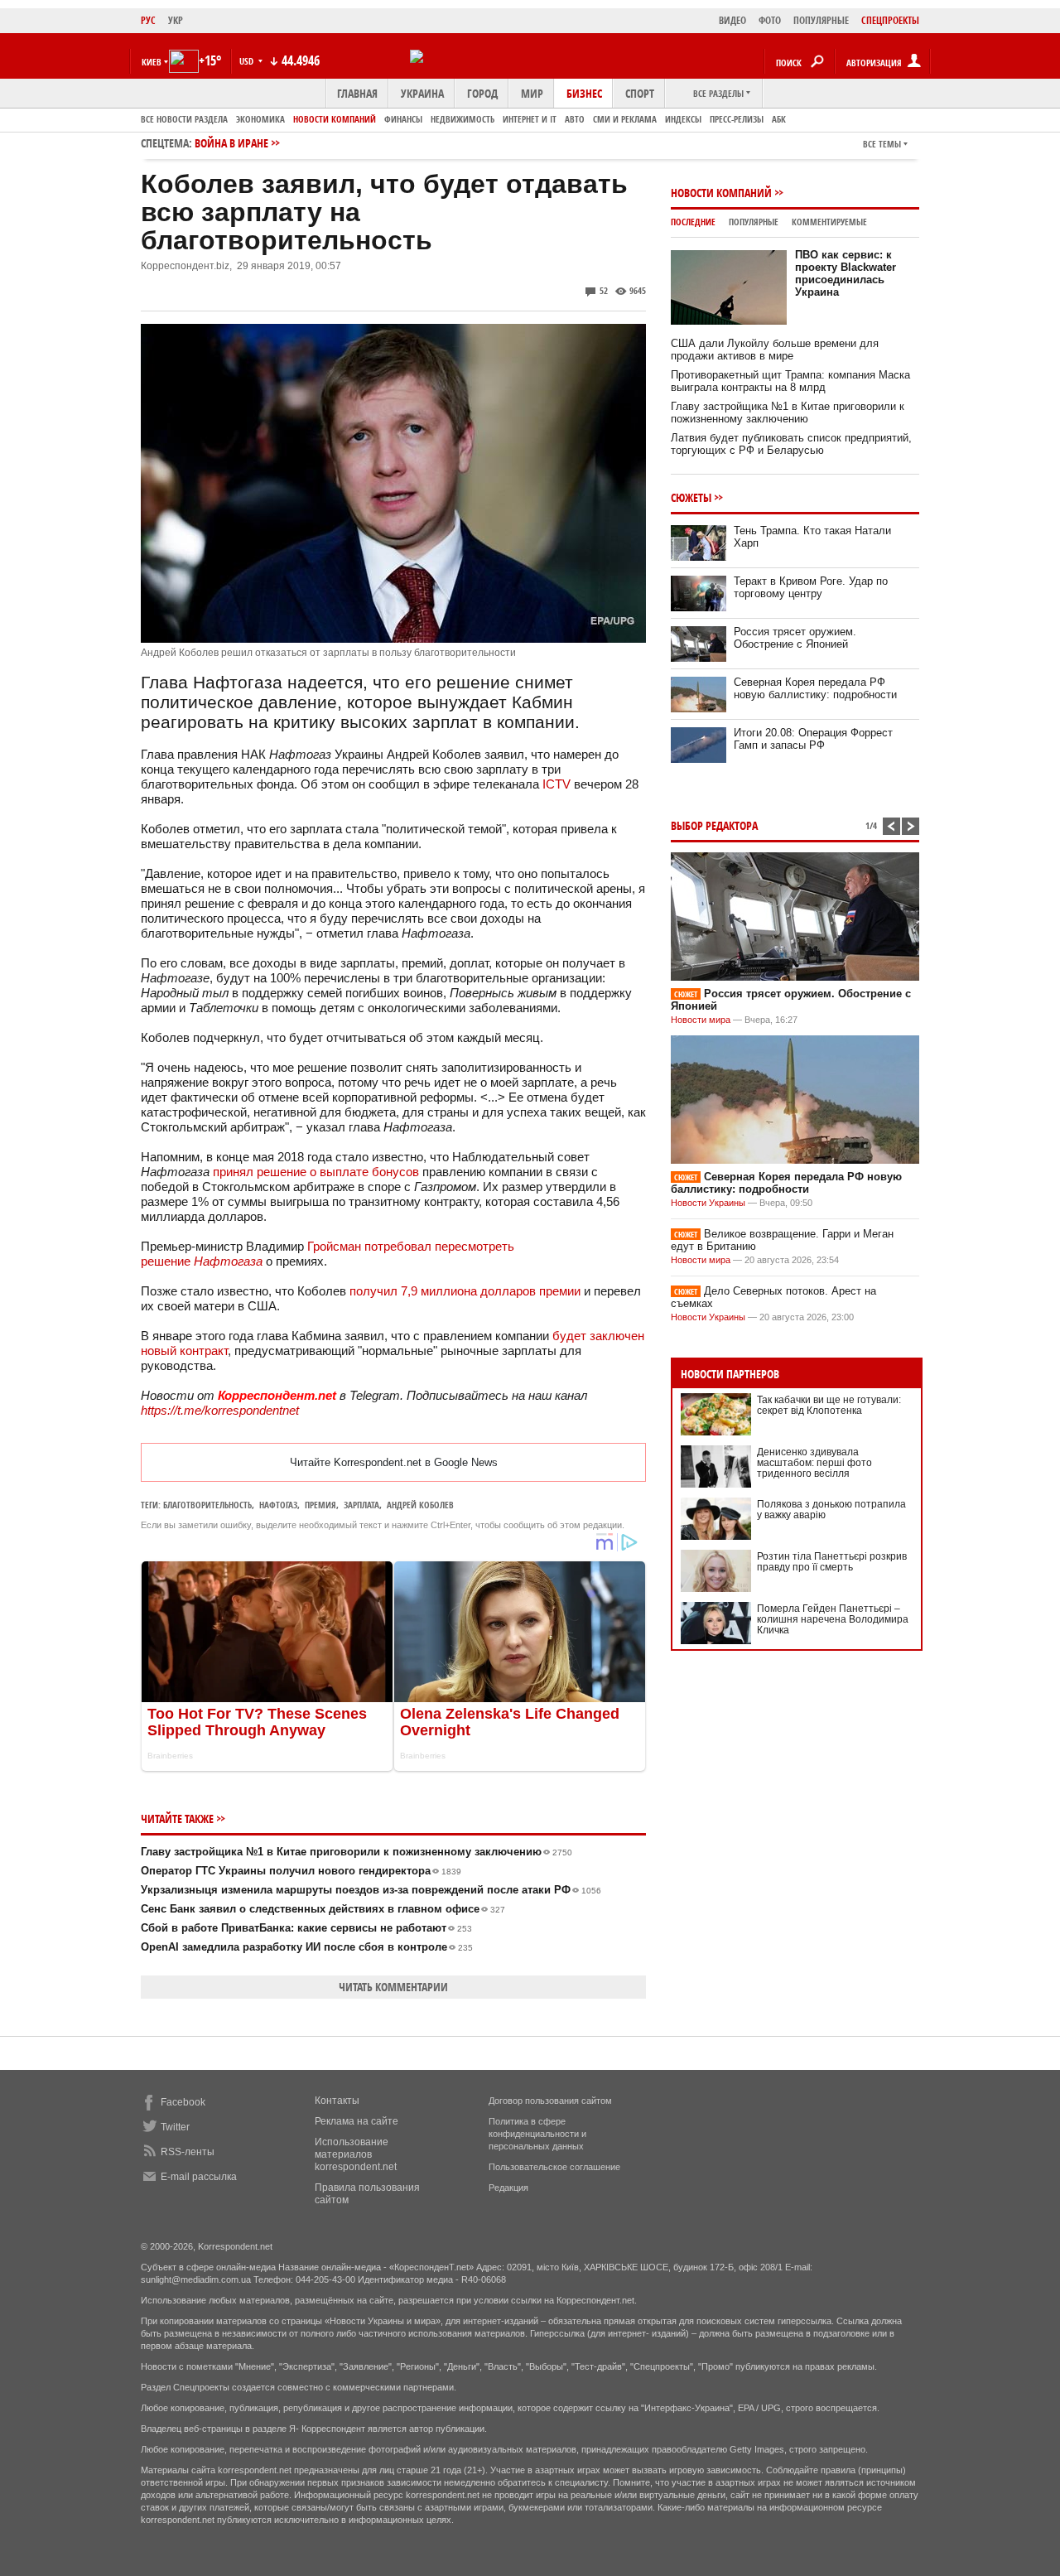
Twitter (175, 2127)
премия (320, 1505)
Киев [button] (152, 62)
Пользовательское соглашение (554, 2167)
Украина (422, 93)
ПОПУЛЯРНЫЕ (821, 20)
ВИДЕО (732, 20)
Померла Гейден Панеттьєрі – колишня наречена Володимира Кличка (833, 1619)
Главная (357, 93)
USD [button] (248, 61)
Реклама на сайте (357, 2121)
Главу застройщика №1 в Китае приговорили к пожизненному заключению (357, 1852)
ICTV (556, 784)
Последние (693, 222)
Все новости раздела (184, 119)
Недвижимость (463, 119)
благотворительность (207, 1505)
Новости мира (701, 1020)
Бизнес (584, 93)
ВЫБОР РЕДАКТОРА (714, 825)
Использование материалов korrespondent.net (356, 2154)
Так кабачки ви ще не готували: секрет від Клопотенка (829, 1405)
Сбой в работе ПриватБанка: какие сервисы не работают (306, 1928)
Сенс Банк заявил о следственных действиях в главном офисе (323, 1909)
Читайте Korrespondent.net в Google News (394, 1462)
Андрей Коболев (420, 1505)
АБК (779, 119)
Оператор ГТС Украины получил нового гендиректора (301, 1871)
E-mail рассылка (199, 2177)
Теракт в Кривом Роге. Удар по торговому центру (811, 587)
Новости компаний (335, 119)
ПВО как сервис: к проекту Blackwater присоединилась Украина (846, 273)
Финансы (403, 119)
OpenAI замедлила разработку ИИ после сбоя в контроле (307, 1947)
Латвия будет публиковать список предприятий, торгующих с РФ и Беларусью (791, 444)
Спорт (640, 93)
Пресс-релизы (737, 119)
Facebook (183, 2102)
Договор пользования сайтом (550, 2101)
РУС (148, 20)
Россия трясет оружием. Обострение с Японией (795, 638)
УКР (176, 20)
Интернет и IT (530, 119)
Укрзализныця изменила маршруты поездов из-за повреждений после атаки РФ (371, 1890)
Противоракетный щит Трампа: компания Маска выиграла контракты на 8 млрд (790, 381)
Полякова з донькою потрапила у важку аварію (831, 1510)
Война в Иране (231, 143)
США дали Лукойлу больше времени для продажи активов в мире (775, 350)
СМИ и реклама (625, 119)
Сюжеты (691, 497)
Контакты (337, 2101)
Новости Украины (708, 1203)
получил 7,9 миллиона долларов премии (465, 1291)
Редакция (508, 2188)
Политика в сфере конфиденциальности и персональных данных (537, 2134)
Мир (532, 93)
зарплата (361, 1505)
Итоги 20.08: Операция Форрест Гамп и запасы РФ (813, 739)
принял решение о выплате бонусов (316, 1172)
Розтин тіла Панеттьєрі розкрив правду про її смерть (832, 1562)
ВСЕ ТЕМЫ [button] (882, 144)
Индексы (683, 119)
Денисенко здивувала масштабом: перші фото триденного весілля (814, 1463)
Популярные (754, 222)
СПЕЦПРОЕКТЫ (890, 20)
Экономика (260, 119)
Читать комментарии (393, 1987)
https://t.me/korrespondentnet (220, 1410)
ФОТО (770, 20)
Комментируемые (829, 222)
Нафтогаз (278, 1505)
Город (482, 93)
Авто (575, 119)
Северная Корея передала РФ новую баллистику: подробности (815, 688)
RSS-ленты (188, 2152)
